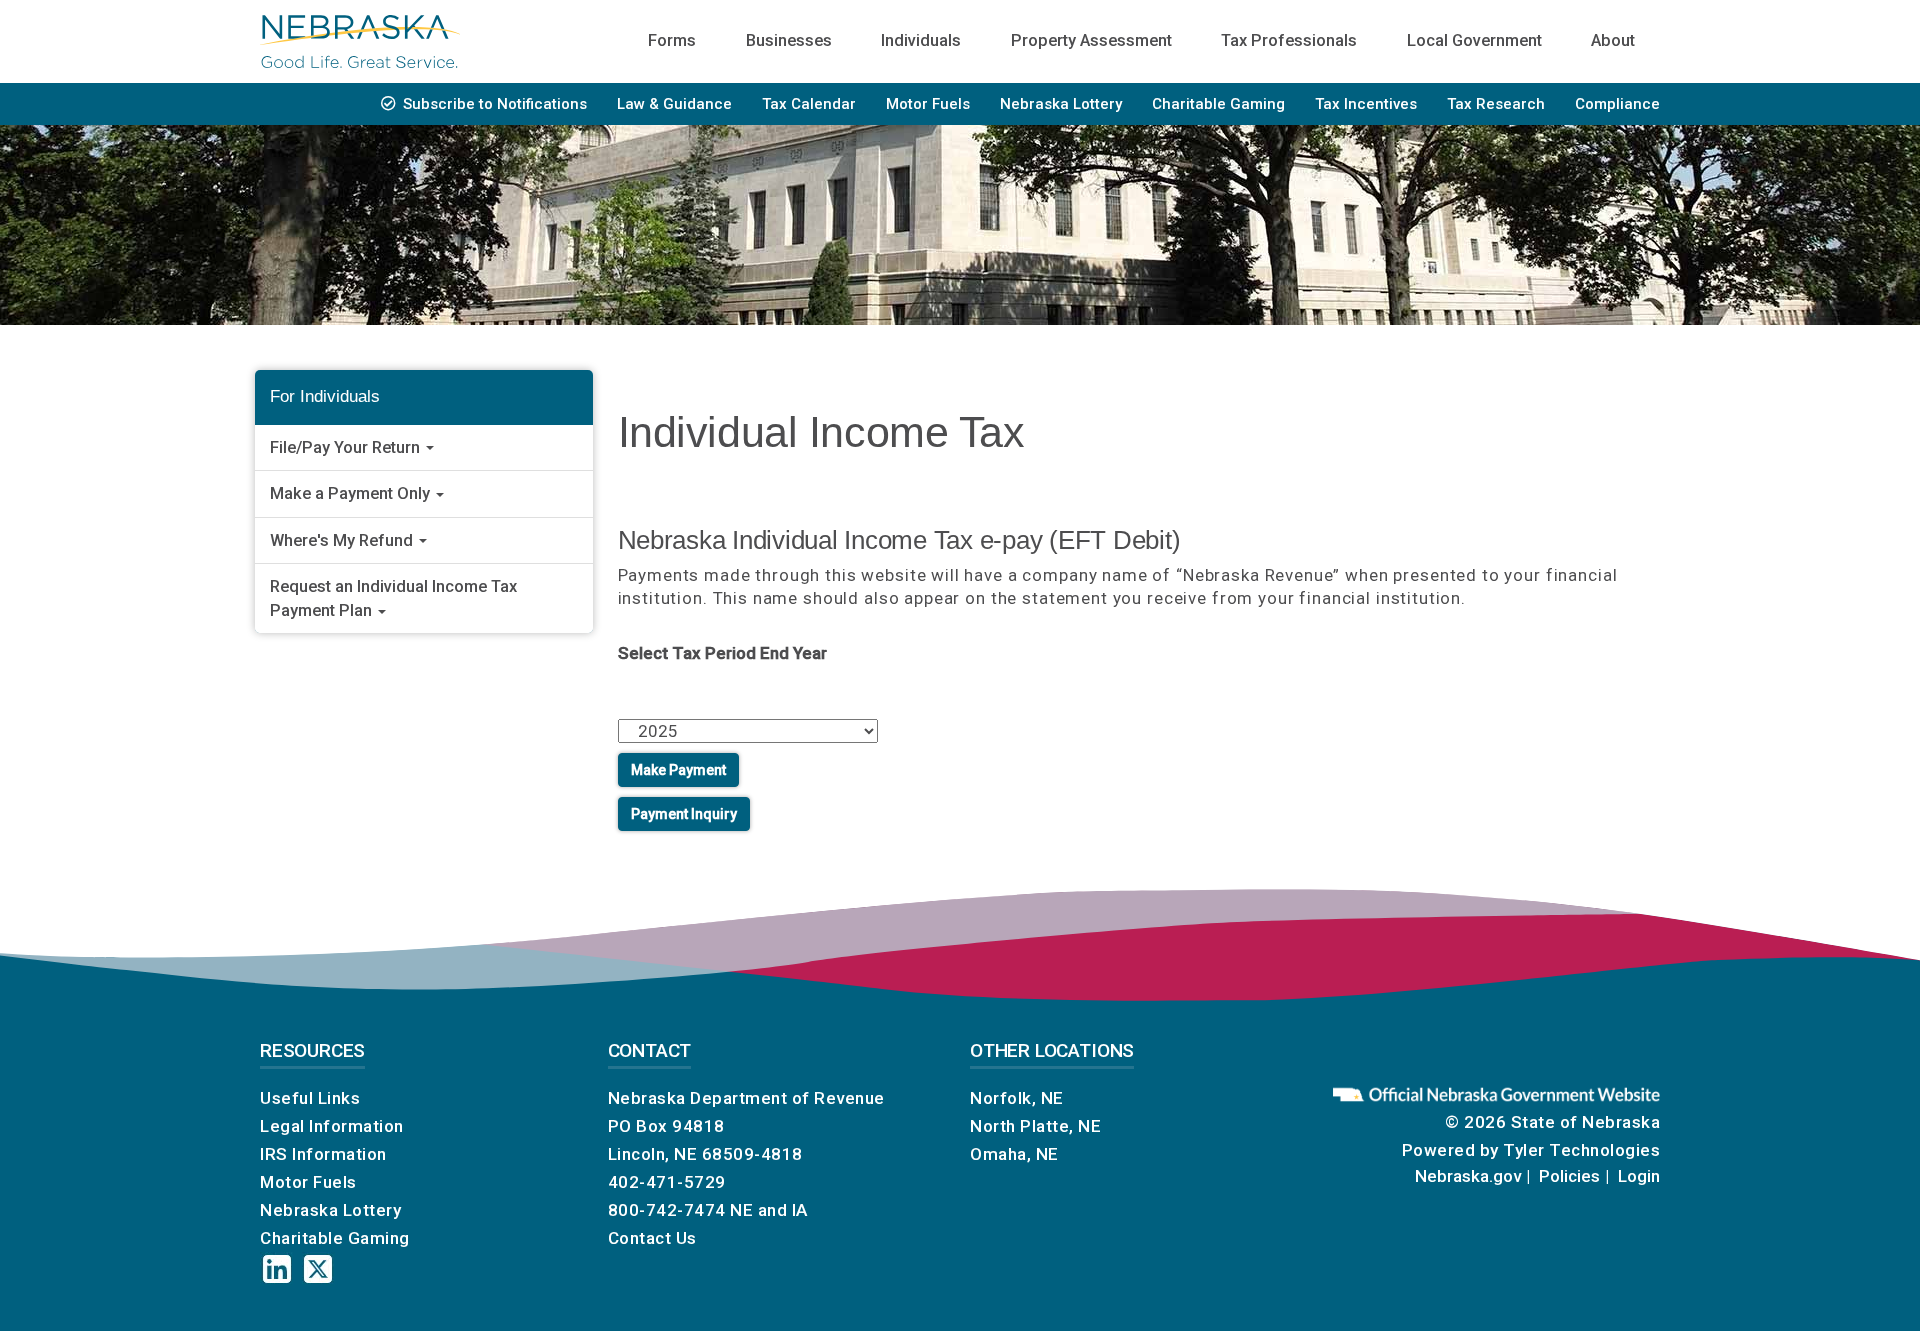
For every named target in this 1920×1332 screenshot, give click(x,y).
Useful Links (310, 1098)
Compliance (1617, 104)
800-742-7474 (667, 1210)
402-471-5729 (667, 1182)
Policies (1569, 1176)
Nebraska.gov (1468, 1176)
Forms (672, 40)
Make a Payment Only (352, 493)
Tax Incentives (1366, 104)
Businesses (789, 40)
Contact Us (652, 1238)
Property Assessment (1091, 40)
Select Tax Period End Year (722, 653)
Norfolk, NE (1017, 1098)
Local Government (1474, 40)
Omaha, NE (1014, 1154)
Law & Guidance (674, 104)
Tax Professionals (1289, 40)
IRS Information (323, 1154)
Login (1639, 1176)
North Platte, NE (1035, 1126)
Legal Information (332, 1126)
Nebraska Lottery (1061, 104)
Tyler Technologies (1581, 1150)
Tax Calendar (809, 104)
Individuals (921, 40)
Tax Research (1496, 104)
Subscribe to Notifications (495, 104)
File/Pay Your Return (347, 447)
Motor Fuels (928, 104)
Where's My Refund (343, 540)
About (1613, 40)
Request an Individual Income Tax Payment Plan (393, 598)
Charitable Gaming (1218, 104)
